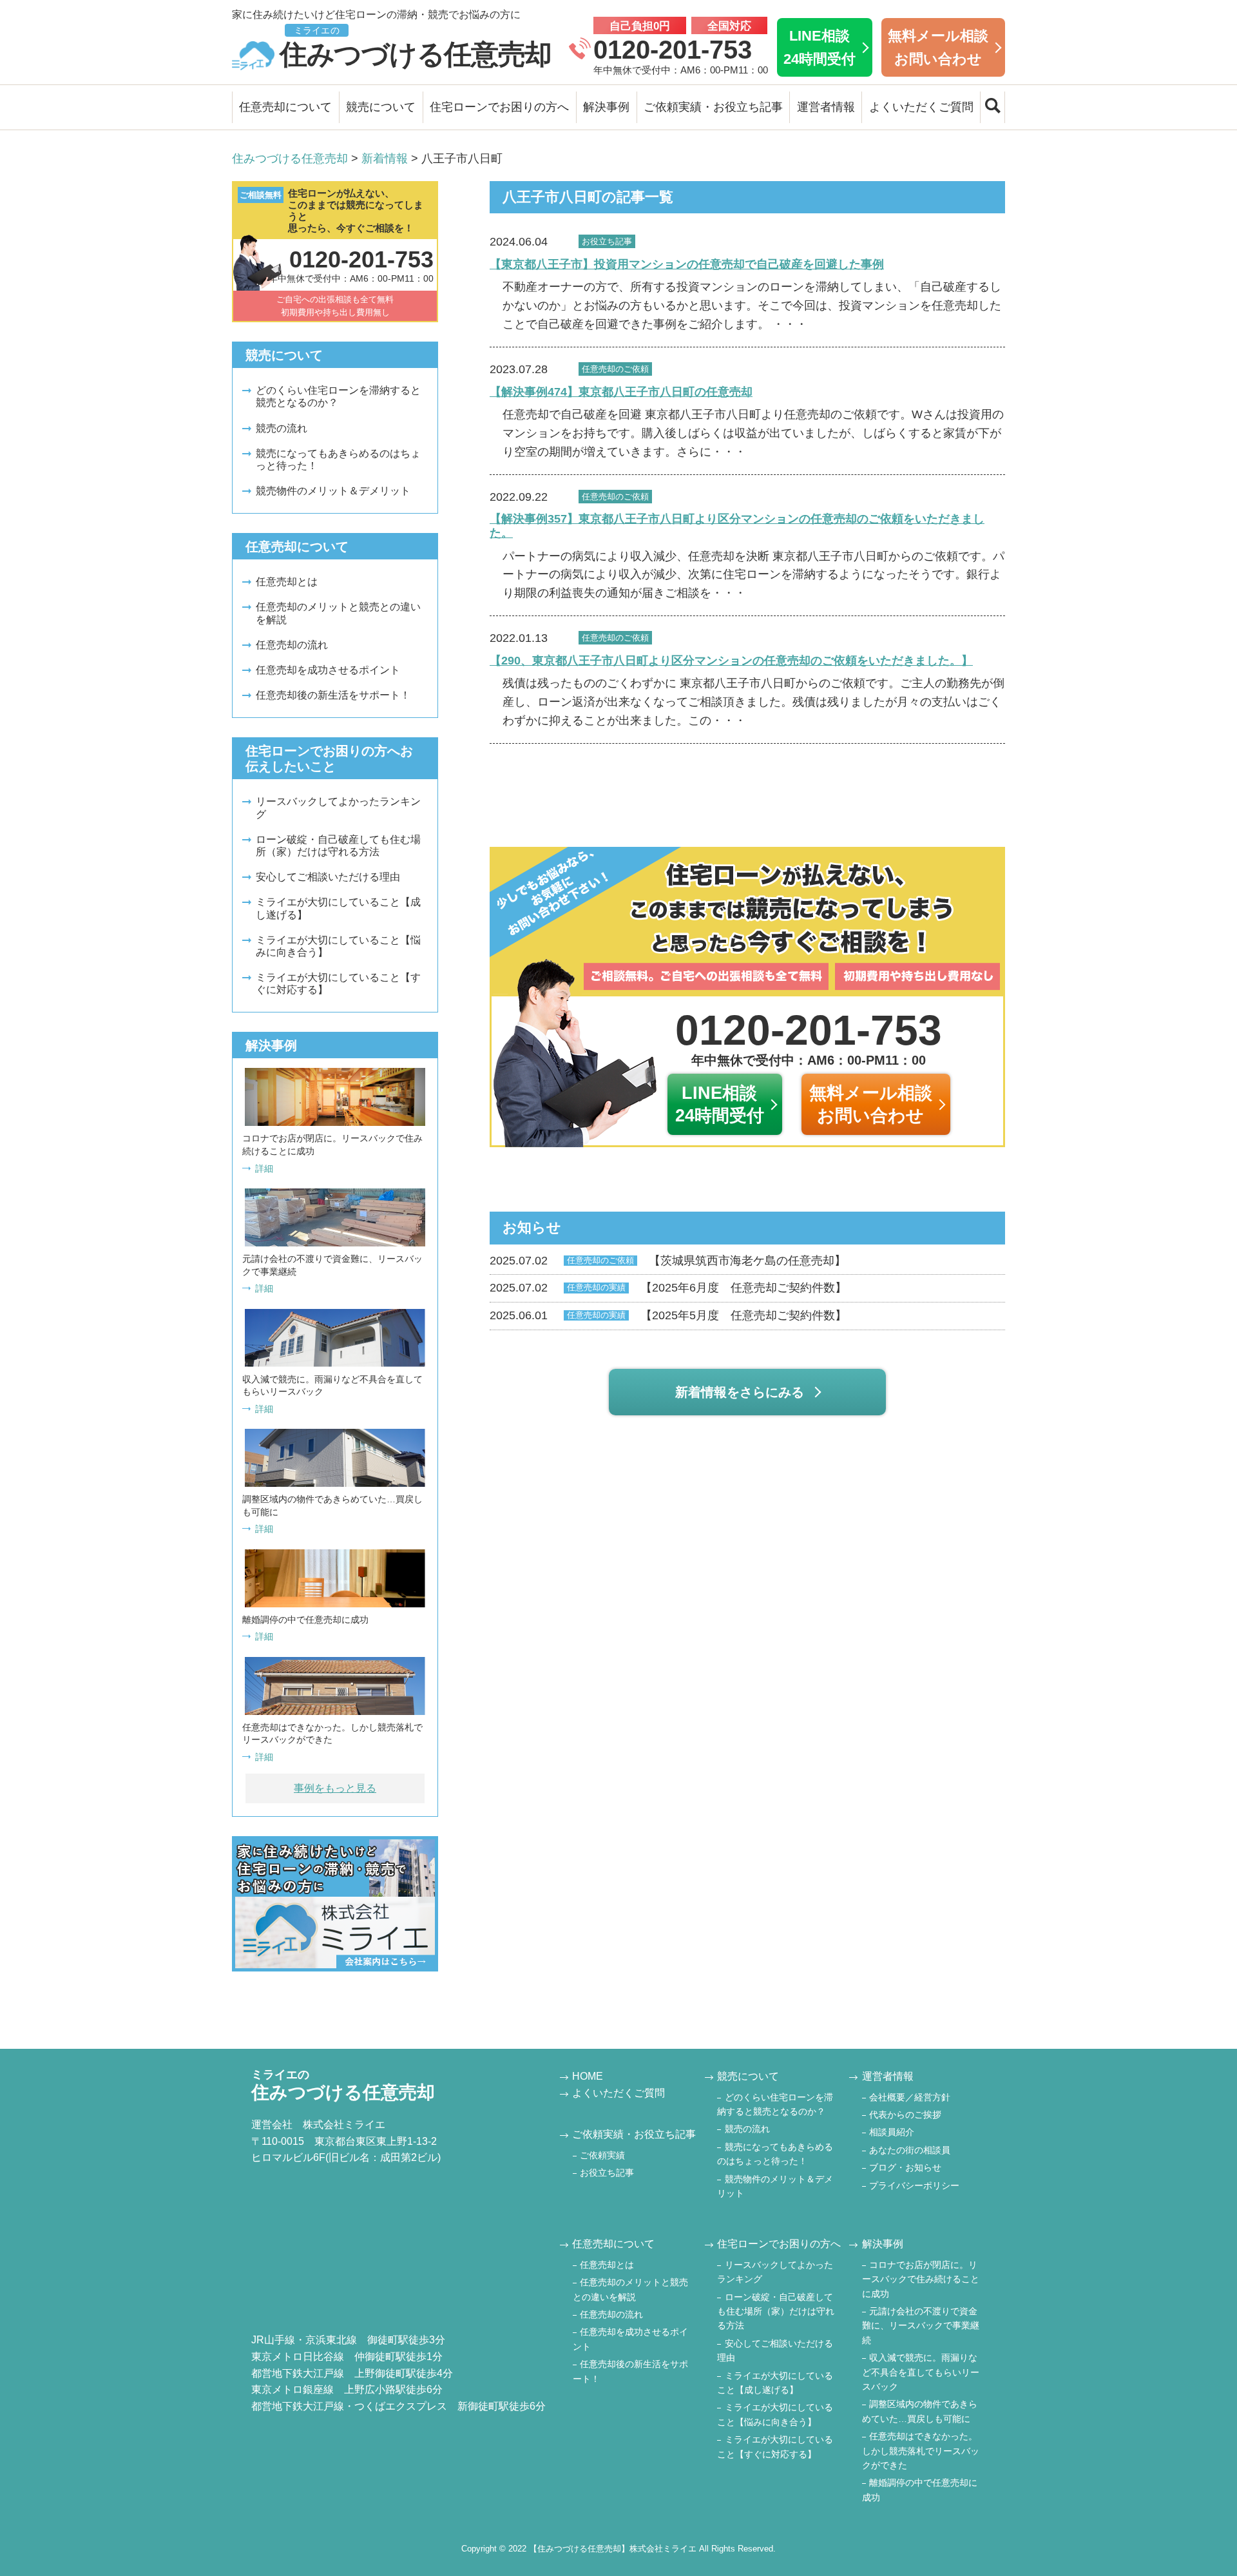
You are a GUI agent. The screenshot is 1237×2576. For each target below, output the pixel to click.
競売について (381, 107)
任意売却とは (287, 582)
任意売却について (285, 107)
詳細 (264, 1168)
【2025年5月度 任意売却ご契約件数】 (668, 1315)
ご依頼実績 (602, 2155)
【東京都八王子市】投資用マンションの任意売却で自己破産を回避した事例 (687, 264)
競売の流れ (282, 428)
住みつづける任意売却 (416, 47)
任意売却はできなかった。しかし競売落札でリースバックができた (921, 2451)
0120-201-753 (673, 50)
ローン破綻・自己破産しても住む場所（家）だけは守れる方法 (338, 846)
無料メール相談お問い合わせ (938, 47)
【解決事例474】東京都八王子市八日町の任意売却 (621, 392)
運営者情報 (826, 107)
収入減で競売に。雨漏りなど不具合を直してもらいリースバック (921, 2372)
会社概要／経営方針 (910, 2097)
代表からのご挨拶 (905, 2115)
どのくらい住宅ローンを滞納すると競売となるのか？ (338, 396)
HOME (588, 2076)
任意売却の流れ (292, 645)
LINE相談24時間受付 (820, 47)
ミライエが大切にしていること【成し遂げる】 (338, 908)
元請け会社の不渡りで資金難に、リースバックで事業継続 (921, 2326)
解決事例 (606, 107)
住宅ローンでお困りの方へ (499, 107)
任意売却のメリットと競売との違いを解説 (338, 613)
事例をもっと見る (335, 1788)
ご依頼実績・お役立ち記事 (713, 107)
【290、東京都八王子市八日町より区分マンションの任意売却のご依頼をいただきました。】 (731, 661)
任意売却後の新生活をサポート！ (333, 695)
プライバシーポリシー (914, 2185)
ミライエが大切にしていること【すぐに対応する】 (338, 983)
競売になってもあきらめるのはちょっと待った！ (338, 460)
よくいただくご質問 (921, 107)
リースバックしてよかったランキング (338, 808)
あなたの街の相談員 (910, 2150)
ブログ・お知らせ (905, 2167)
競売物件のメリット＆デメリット (333, 491)
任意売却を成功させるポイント (328, 670)
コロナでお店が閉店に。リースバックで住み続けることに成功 (921, 2279)
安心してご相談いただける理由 (328, 877)
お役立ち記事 (607, 2173)
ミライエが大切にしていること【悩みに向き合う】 (338, 946)
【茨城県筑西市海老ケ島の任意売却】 (668, 1261)
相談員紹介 (892, 2132)
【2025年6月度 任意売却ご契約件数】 (668, 1288)
